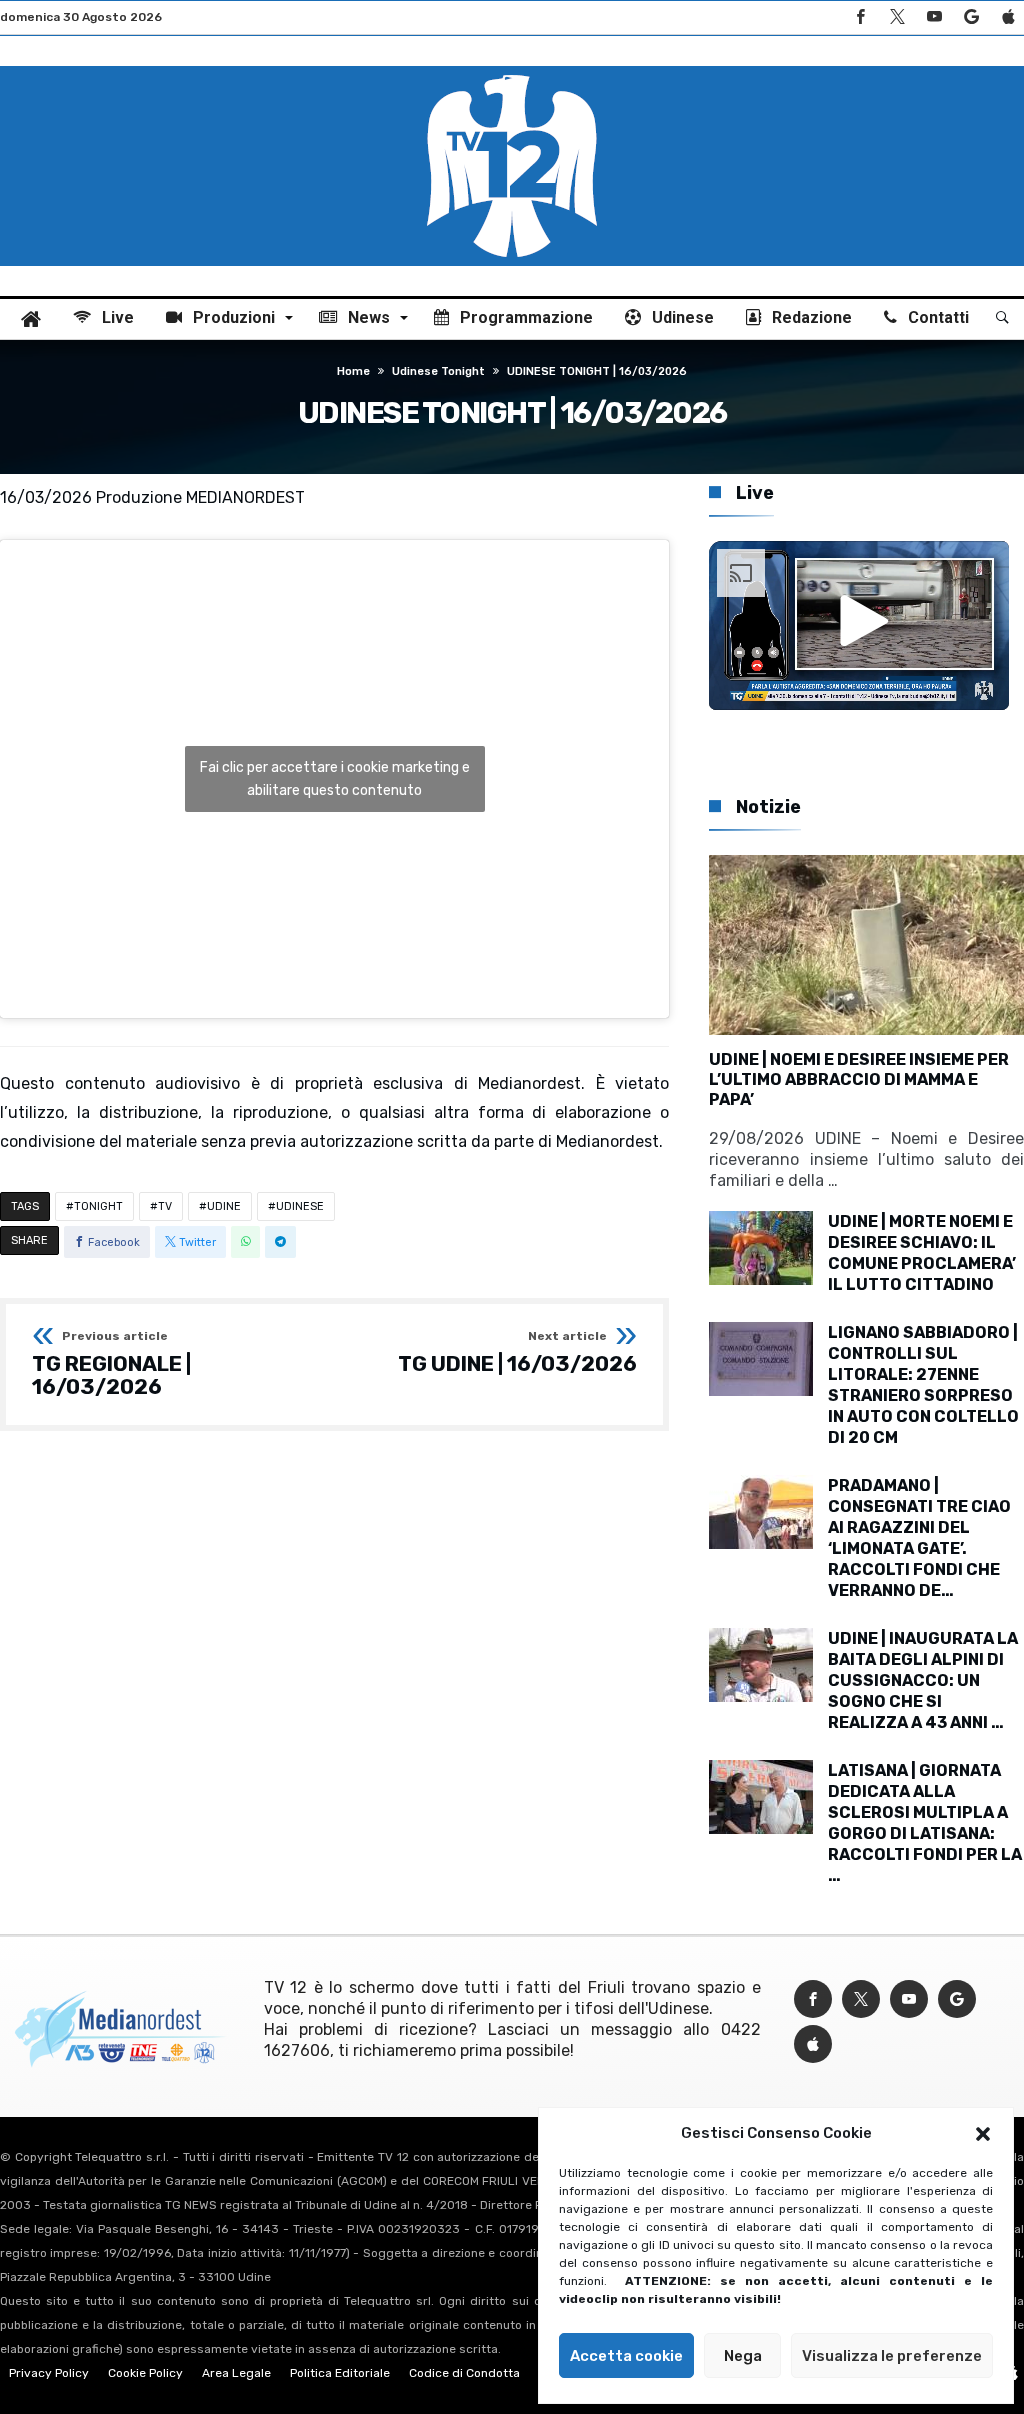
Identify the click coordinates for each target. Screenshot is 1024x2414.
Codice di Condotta (464, 2373)
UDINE (224, 1206)
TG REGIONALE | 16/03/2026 (111, 1364)
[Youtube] (934, 17)
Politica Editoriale (340, 2373)
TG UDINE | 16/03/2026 (517, 1353)
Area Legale (236, 2373)
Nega (743, 2356)
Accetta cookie (626, 2356)
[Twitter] (897, 17)
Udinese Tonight (438, 371)
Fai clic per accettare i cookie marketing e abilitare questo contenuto (335, 779)
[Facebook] (860, 17)
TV (165, 1206)
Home (353, 371)
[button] (983, 2134)
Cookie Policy (145, 2373)
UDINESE (300, 1206)
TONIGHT (98, 1206)
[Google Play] (971, 17)
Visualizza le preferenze (892, 2356)
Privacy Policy (49, 2373)
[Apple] (1008, 17)
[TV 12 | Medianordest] (512, 66)
